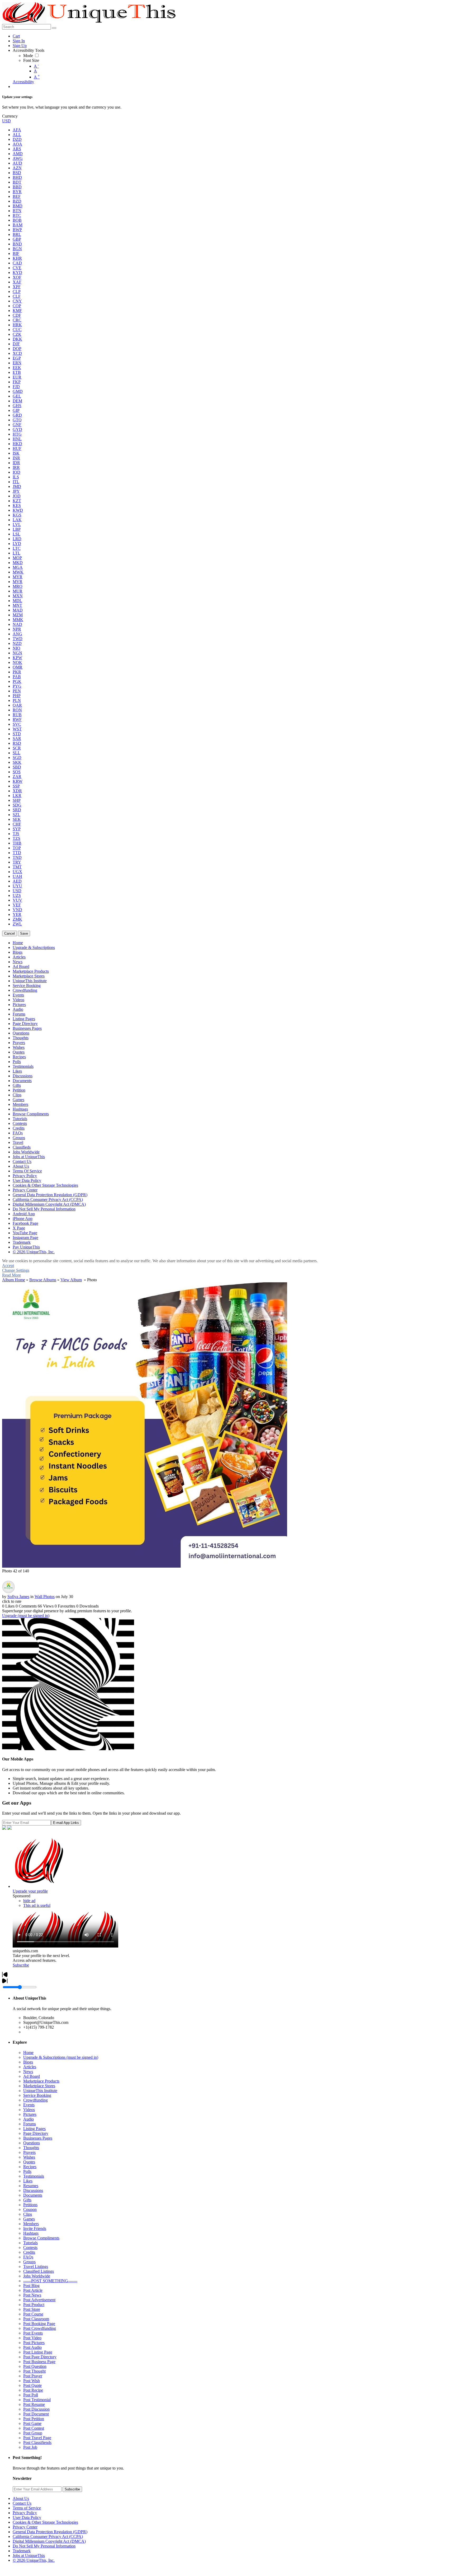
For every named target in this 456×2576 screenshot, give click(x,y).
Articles (30, 2067)
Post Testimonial (37, 2400)
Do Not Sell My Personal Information (44, 2546)
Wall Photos (45, 1597)
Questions (32, 2143)
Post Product (34, 2305)
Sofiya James (18, 1597)
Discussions (33, 2190)
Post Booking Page (39, 2324)
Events (29, 2105)
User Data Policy (27, 2517)
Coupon (30, 2209)
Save (24, 933)
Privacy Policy (25, 2513)
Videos (29, 2110)
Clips (28, 2214)
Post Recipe (33, 2390)
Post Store (32, 2309)
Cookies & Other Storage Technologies (45, 2522)
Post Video (32, 2338)
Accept (8, 1266)
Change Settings (16, 1270)
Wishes (29, 2157)
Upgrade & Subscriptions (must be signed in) (61, 2057)
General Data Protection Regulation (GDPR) (50, 2532)
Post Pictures (34, 2343)
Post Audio (32, 2347)
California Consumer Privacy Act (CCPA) (48, 2537)
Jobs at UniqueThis (29, 2556)
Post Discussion (36, 2409)
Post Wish (32, 2381)
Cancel (9, 933)
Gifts (27, 2200)
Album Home (14, 1280)
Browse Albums (43, 1280)
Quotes (29, 2162)
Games (29, 2219)
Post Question (35, 2366)
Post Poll (31, 2395)
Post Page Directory (40, 2357)
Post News (32, 2295)
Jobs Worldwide (37, 2276)
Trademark (22, 2551)
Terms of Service (27, 2508)
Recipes (30, 2167)
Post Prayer (33, 2376)
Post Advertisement (39, 2300)
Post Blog (31, 2286)
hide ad (29, 1901)
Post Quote (32, 2385)
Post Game (32, 2423)
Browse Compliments (41, 2238)
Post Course (33, 2314)
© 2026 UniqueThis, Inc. (34, 2560)
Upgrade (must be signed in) (26, 1616)
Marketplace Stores (39, 2086)
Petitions (30, 2205)
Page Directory (36, 2133)
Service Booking (37, 2095)
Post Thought (34, 2371)
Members (31, 2224)
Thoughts (31, 2148)
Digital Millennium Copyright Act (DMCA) (49, 2541)
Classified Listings (39, 2271)
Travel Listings (36, 2267)
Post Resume (34, 2404)
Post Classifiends (37, 2442)
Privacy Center (25, 2527)
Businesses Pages (38, 2138)
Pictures (30, 2114)
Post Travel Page (37, 2438)
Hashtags (31, 2233)
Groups (29, 2262)
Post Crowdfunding (40, 2328)
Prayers (29, 2152)
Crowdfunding (35, 2100)
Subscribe (21, 1965)
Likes (28, 2181)
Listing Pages (34, 2129)
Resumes (31, 2186)
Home (28, 2053)
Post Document (36, 2414)
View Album (71, 1280)
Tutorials (30, 2243)
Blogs (28, 2062)
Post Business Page (39, 2362)
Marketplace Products (41, 2081)
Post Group (33, 2433)
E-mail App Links (66, 1823)
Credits (29, 2252)
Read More (11, 1275)
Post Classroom (36, 2319)
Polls (27, 2171)
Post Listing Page (38, 2352)
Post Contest (34, 2428)
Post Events (33, 2333)
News (28, 2072)
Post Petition (34, 2419)
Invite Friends (35, 2228)
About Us (21, 2498)
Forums (30, 2124)
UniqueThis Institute (40, 2091)
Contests (30, 2247)
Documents (33, 2195)
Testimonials (34, 2176)
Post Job (30, 2447)
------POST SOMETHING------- (50, 2281)
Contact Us (22, 2503)
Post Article (33, 2290)
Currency (10, 116)
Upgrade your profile (30, 1891)
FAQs (28, 2257)
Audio (28, 2119)
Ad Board (32, 2076)
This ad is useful (37, 1905)
